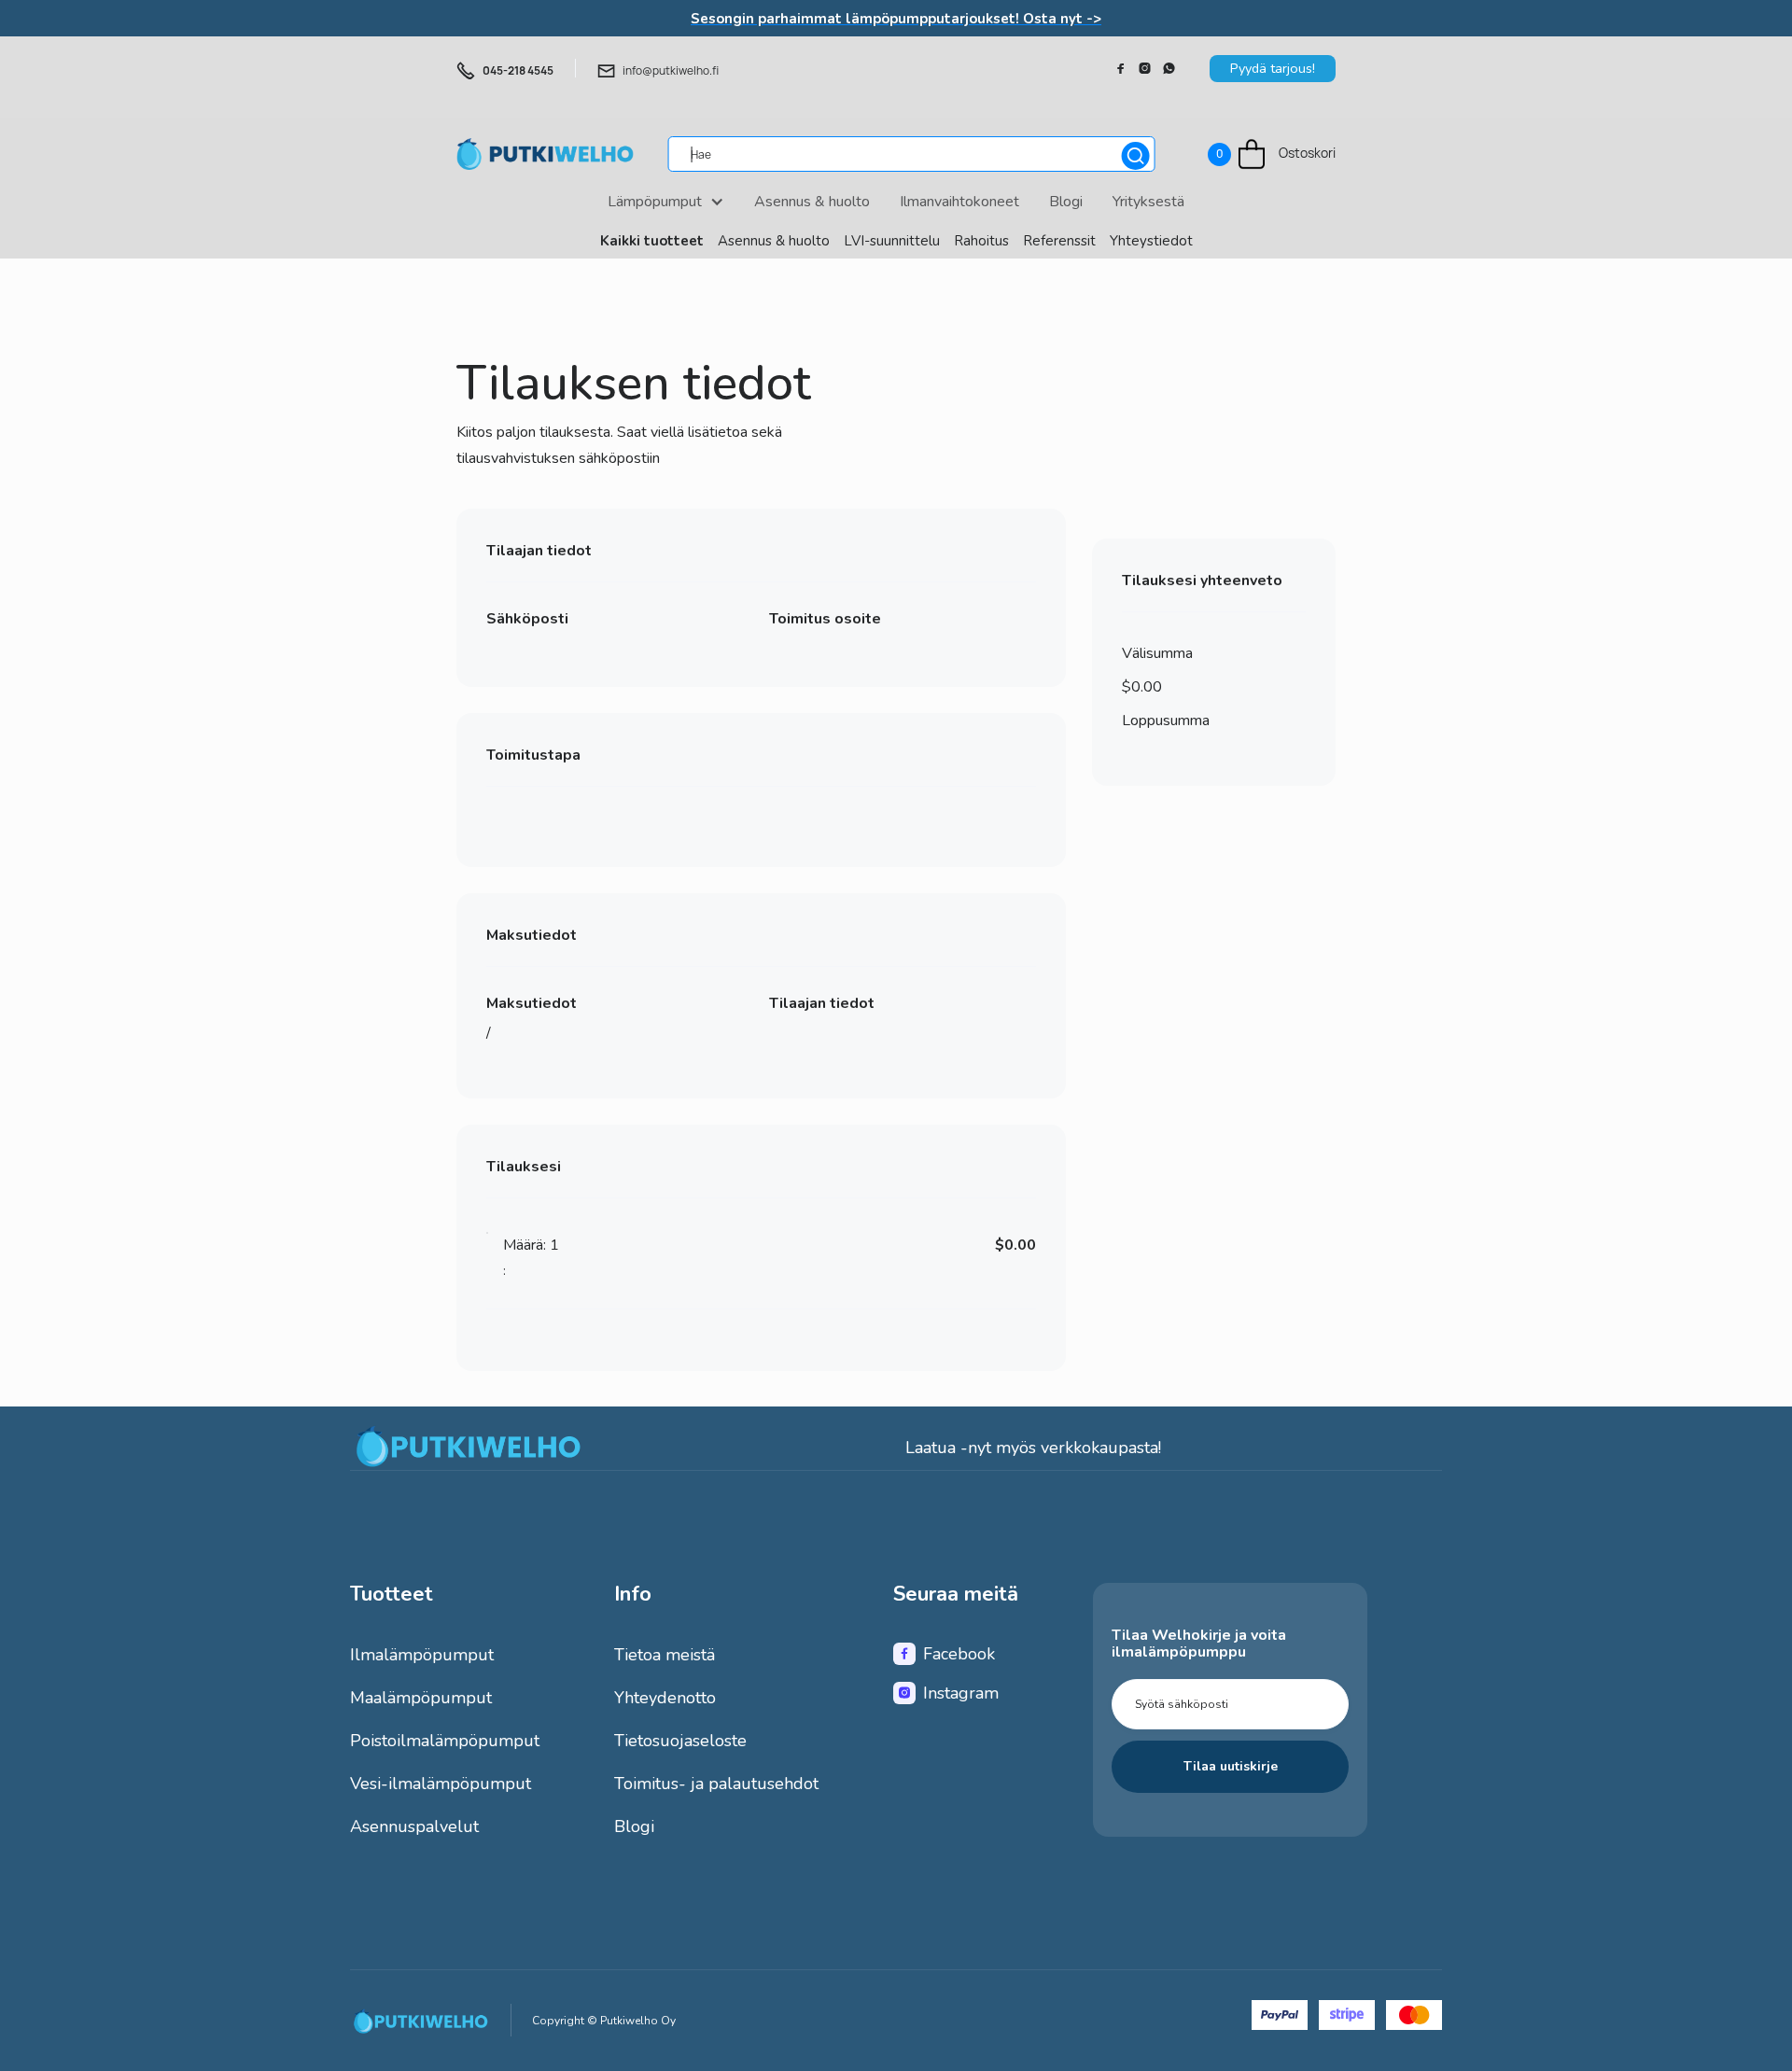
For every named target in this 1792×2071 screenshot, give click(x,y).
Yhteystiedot (1151, 241)
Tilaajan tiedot (821, 1004)
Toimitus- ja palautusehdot (716, 1784)
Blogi (634, 1826)
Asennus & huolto (774, 241)
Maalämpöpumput (421, 1698)
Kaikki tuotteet (652, 241)
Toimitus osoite (824, 619)
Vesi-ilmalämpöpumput (441, 1784)
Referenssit (1059, 241)
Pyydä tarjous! (1273, 68)
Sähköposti (527, 619)
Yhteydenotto (665, 1698)
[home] (545, 154)
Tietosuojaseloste (680, 1741)
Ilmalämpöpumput (422, 1655)
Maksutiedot (532, 1004)
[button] (1272, 154)
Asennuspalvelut (414, 1826)
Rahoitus (981, 241)
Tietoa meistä (665, 1655)
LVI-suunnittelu (892, 241)
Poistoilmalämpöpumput (445, 1741)
